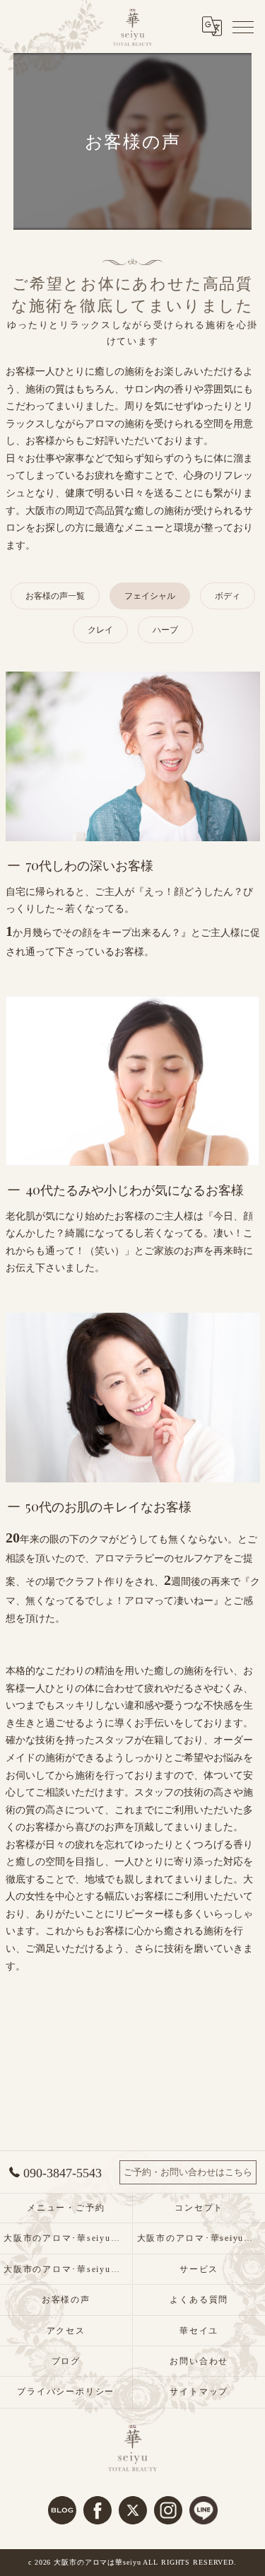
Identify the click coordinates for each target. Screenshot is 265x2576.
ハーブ (165, 630)
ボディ (228, 596)
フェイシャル (150, 596)
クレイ (100, 630)
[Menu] (243, 26)
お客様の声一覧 (55, 596)
